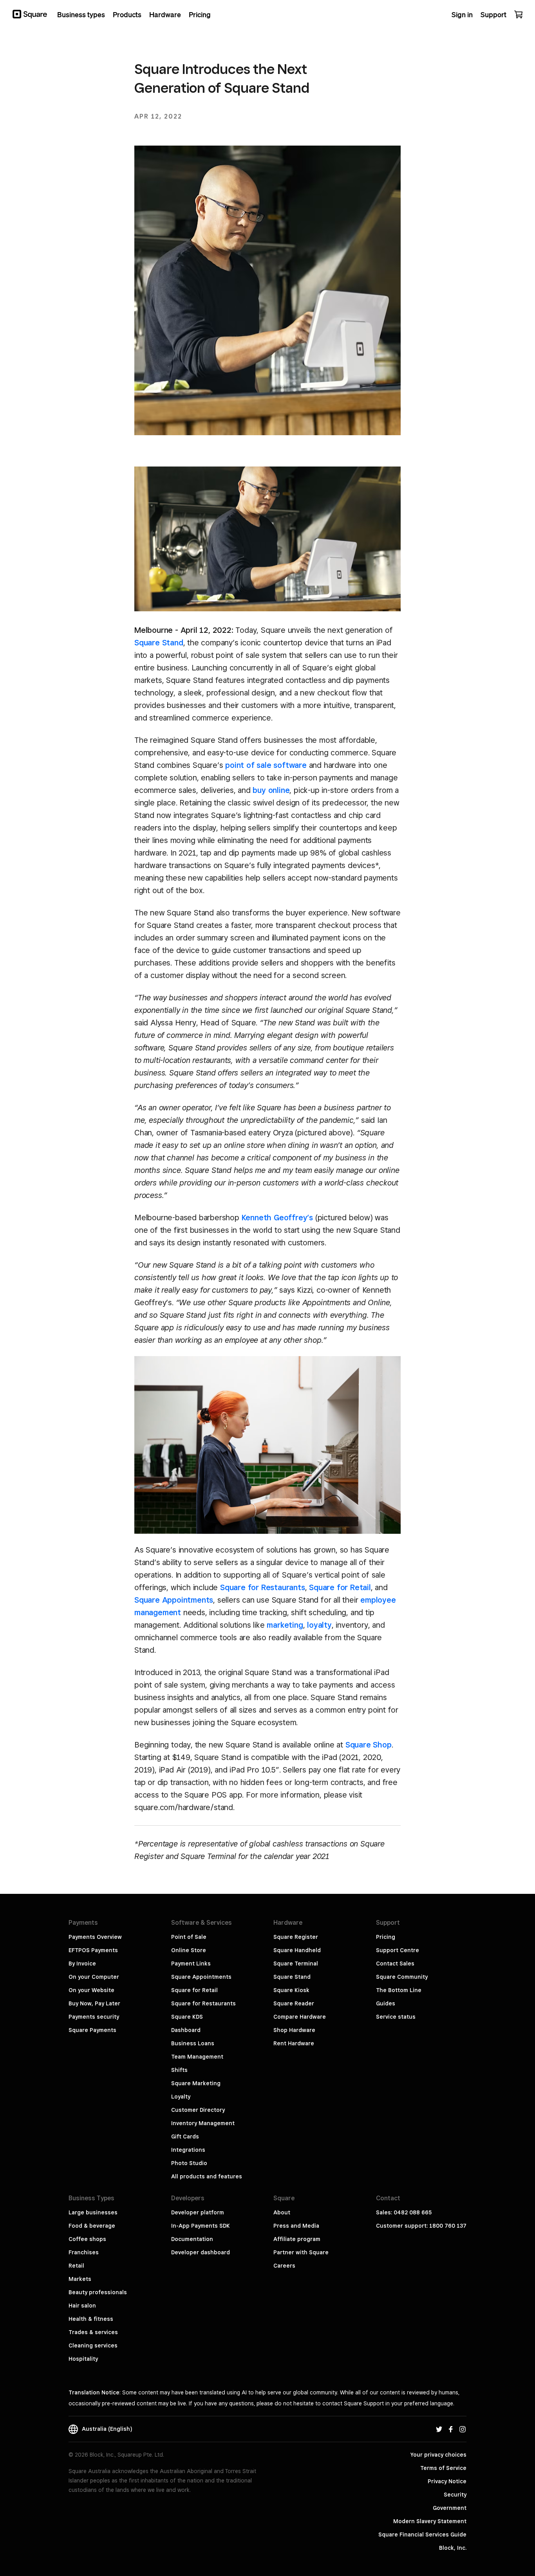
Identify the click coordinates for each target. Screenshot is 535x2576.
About (282, 2212)
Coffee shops (87, 2239)
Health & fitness (91, 2319)
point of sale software (266, 765)
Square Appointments (174, 1600)
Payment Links (191, 1964)
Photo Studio (189, 2163)
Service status (396, 2017)
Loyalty (181, 2097)
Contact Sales (395, 1964)
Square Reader (294, 2003)
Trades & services (93, 2332)
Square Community (402, 1977)
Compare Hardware (300, 2017)
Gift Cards (185, 2136)
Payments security (94, 2017)
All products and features (207, 2176)
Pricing (386, 1937)
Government (450, 2508)
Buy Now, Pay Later (94, 2003)
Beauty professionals (98, 2292)
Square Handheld (297, 1950)
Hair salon (82, 2306)
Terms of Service (443, 2468)
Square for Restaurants (263, 1587)
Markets (80, 2279)
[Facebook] (451, 2429)
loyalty (319, 1625)
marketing (285, 1625)
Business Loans (193, 2043)
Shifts (179, 2070)
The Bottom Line (399, 1990)
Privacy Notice (447, 2481)
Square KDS (187, 2017)
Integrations (188, 2150)
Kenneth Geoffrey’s (277, 1218)
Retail (76, 2266)
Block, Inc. (453, 2548)
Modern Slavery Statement (430, 2521)
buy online (271, 790)
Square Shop (369, 1745)
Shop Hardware (294, 2030)
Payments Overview (95, 1937)
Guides (386, 2003)
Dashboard (186, 2030)
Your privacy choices (438, 2455)
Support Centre (398, 1950)
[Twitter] (439, 2429)
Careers (284, 2266)
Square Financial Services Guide (422, 2535)
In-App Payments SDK (201, 2226)
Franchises (84, 2252)
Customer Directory (198, 2110)
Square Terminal (296, 1964)
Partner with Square (301, 2252)
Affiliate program (297, 2239)
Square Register (296, 1937)
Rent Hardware (294, 2043)
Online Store (189, 1950)
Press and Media (296, 2226)
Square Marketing (196, 2083)
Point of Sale (189, 1937)
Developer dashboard (201, 2252)
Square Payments (92, 2030)
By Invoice (82, 1964)
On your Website (91, 1990)
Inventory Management (203, 2123)
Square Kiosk (291, 1990)
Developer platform (198, 2212)
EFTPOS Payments (93, 1950)
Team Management (197, 2057)
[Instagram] (463, 2429)
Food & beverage (92, 2226)
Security (455, 2495)
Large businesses (93, 2212)
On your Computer (94, 1977)
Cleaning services (93, 2345)
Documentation (192, 2239)
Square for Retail (340, 1587)
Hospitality (83, 2359)
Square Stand (159, 643)
